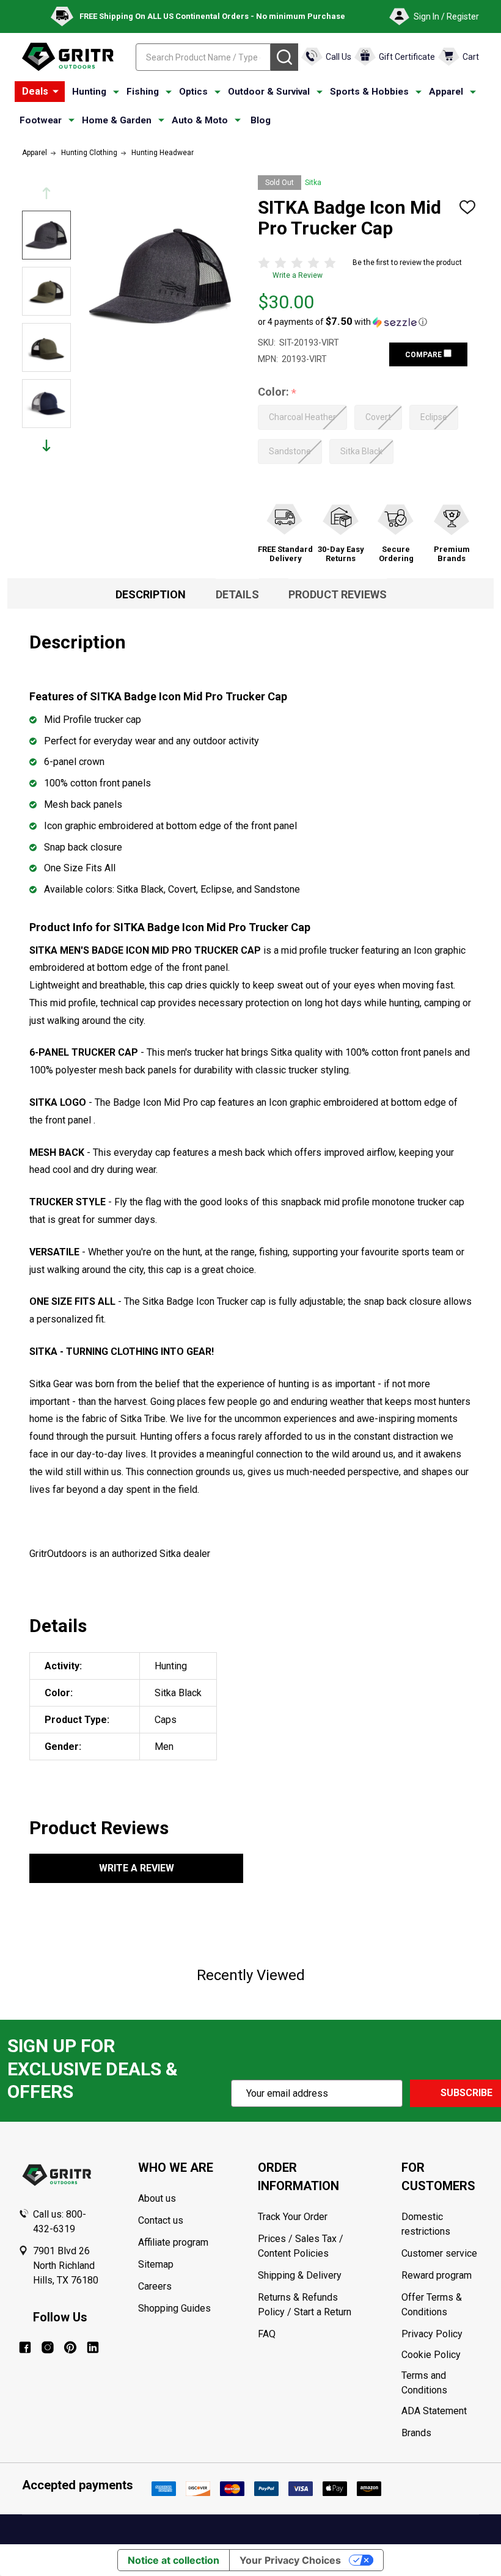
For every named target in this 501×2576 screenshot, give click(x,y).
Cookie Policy (442, 2355)
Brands (416, 2433)
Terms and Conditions (442, 2383)
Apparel (446, 92)
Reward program (437, 2275)
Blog (261, 120)
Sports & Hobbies (369, 92)
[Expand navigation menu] (116, 92)
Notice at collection (174, 2560)
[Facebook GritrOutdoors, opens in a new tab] (25, 2347)
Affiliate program (173, 2242)
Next (46, 445)
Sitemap (156, 2264)
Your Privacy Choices (290, 2560)
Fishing (143, 92)
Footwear (41, 120)
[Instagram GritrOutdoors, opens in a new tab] (48, 2347)
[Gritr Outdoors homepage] (68, 57)
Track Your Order (293, 2217)
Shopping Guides (174, 2308)
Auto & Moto (200, 120)
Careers (155, 2286)
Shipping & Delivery (300, 2275)
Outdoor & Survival (269, 92)
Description (151, 594)
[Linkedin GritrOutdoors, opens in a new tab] (93, 2347)
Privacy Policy (442, 2334)
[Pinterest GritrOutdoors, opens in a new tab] (70, 2347)
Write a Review (298, 275)
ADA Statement (434, 2411)
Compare (424, 355)
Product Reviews (338, 594)
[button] (342, 322)
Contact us (161, 2220)
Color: (277, 392)
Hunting (89, 92)
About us (157, 2198)
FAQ (267, 2334)
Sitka (313, 183)
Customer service (439, 2253)
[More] (56, 92)
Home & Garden (117, 120)
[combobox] (203, 57)
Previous (46, 193)
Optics (193, 92)
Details (237, 594)
